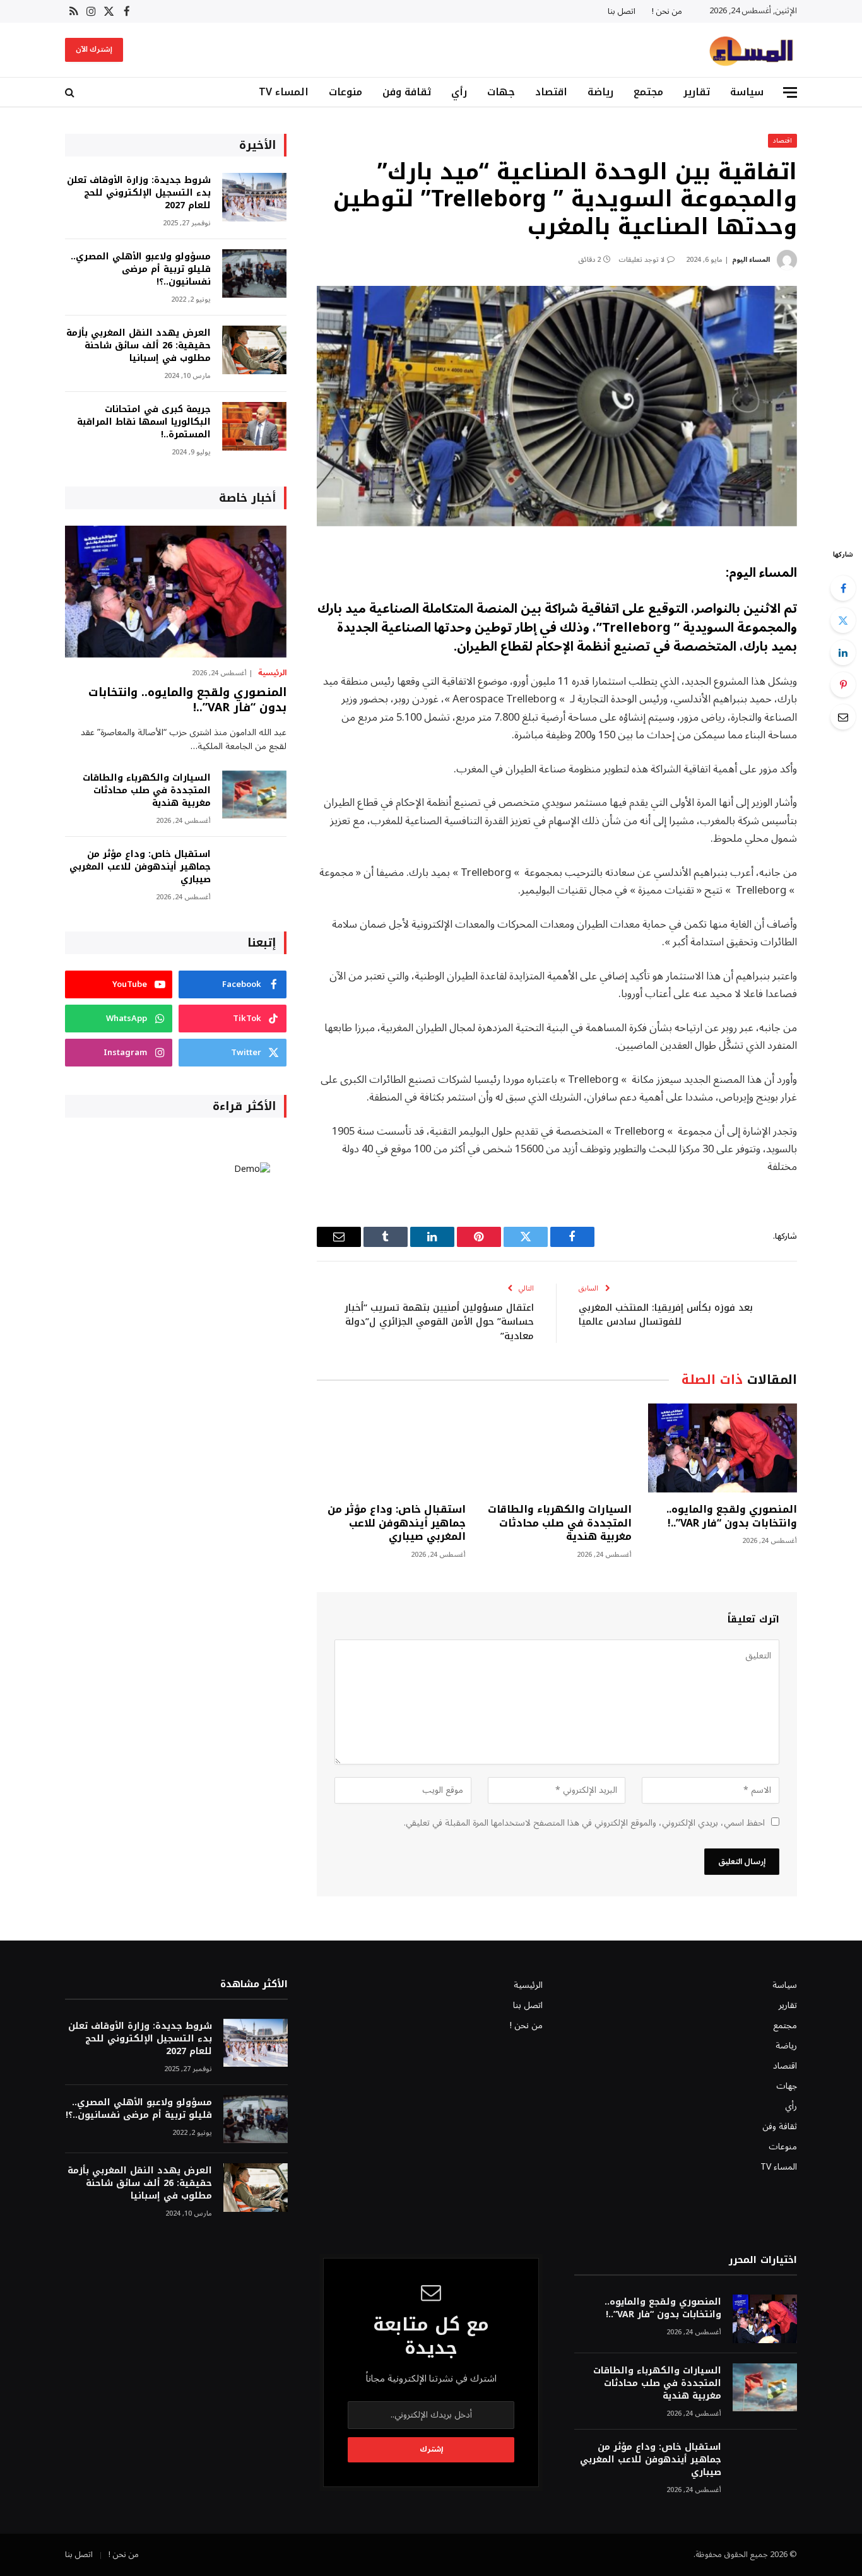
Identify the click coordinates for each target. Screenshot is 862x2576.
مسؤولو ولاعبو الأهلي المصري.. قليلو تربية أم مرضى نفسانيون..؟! (141, 269)
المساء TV (284, 92)
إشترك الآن (94, 50)
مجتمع (648, 92)
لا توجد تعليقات (641, 260)
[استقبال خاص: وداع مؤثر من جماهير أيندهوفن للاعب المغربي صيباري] (391, 1448)
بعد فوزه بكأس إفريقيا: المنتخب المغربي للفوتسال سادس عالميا (666, 1315)
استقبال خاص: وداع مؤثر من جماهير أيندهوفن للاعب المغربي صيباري (397, 1523)
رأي (459, 92)
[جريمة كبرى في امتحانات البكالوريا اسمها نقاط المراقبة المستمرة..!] (254, 426)
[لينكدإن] (843, 653)
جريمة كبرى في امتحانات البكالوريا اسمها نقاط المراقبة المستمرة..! (144, 422)
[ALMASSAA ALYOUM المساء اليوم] (751, 50)
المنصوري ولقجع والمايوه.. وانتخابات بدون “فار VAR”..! (732, 1516)
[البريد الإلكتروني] (843, 717)
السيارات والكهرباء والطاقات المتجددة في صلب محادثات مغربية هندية (559, 1523)
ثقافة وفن (407, 92)
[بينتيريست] (843, 685)
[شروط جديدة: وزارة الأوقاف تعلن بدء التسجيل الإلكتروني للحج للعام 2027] (254, 197)
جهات (501, 92)
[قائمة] (790, 92)
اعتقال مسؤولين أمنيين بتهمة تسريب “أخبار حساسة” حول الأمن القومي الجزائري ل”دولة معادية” (439, 1322)
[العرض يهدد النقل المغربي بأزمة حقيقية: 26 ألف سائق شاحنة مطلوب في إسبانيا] (254, 350)
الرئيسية (272, 673)
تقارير (697, 92)
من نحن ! (667, 11)
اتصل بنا (622, 11)
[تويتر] (843, 620)
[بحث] (71, 92)
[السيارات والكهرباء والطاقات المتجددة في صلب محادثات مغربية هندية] (557, 1448)
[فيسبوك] (843, 588)
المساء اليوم (751, 260)
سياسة (747, 92)
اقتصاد (551, 92)
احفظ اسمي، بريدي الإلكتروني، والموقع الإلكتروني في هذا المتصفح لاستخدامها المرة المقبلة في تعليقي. (584, 1823)
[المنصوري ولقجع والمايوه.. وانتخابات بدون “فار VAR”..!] (723, 1448)
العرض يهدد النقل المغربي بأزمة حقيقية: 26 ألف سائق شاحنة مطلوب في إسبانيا (139, 346)
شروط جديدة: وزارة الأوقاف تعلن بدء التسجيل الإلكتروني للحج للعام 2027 (139, 193)
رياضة (600, 92)
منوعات (345, 92)
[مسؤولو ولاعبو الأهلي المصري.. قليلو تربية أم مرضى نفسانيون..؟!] (254, 274)
